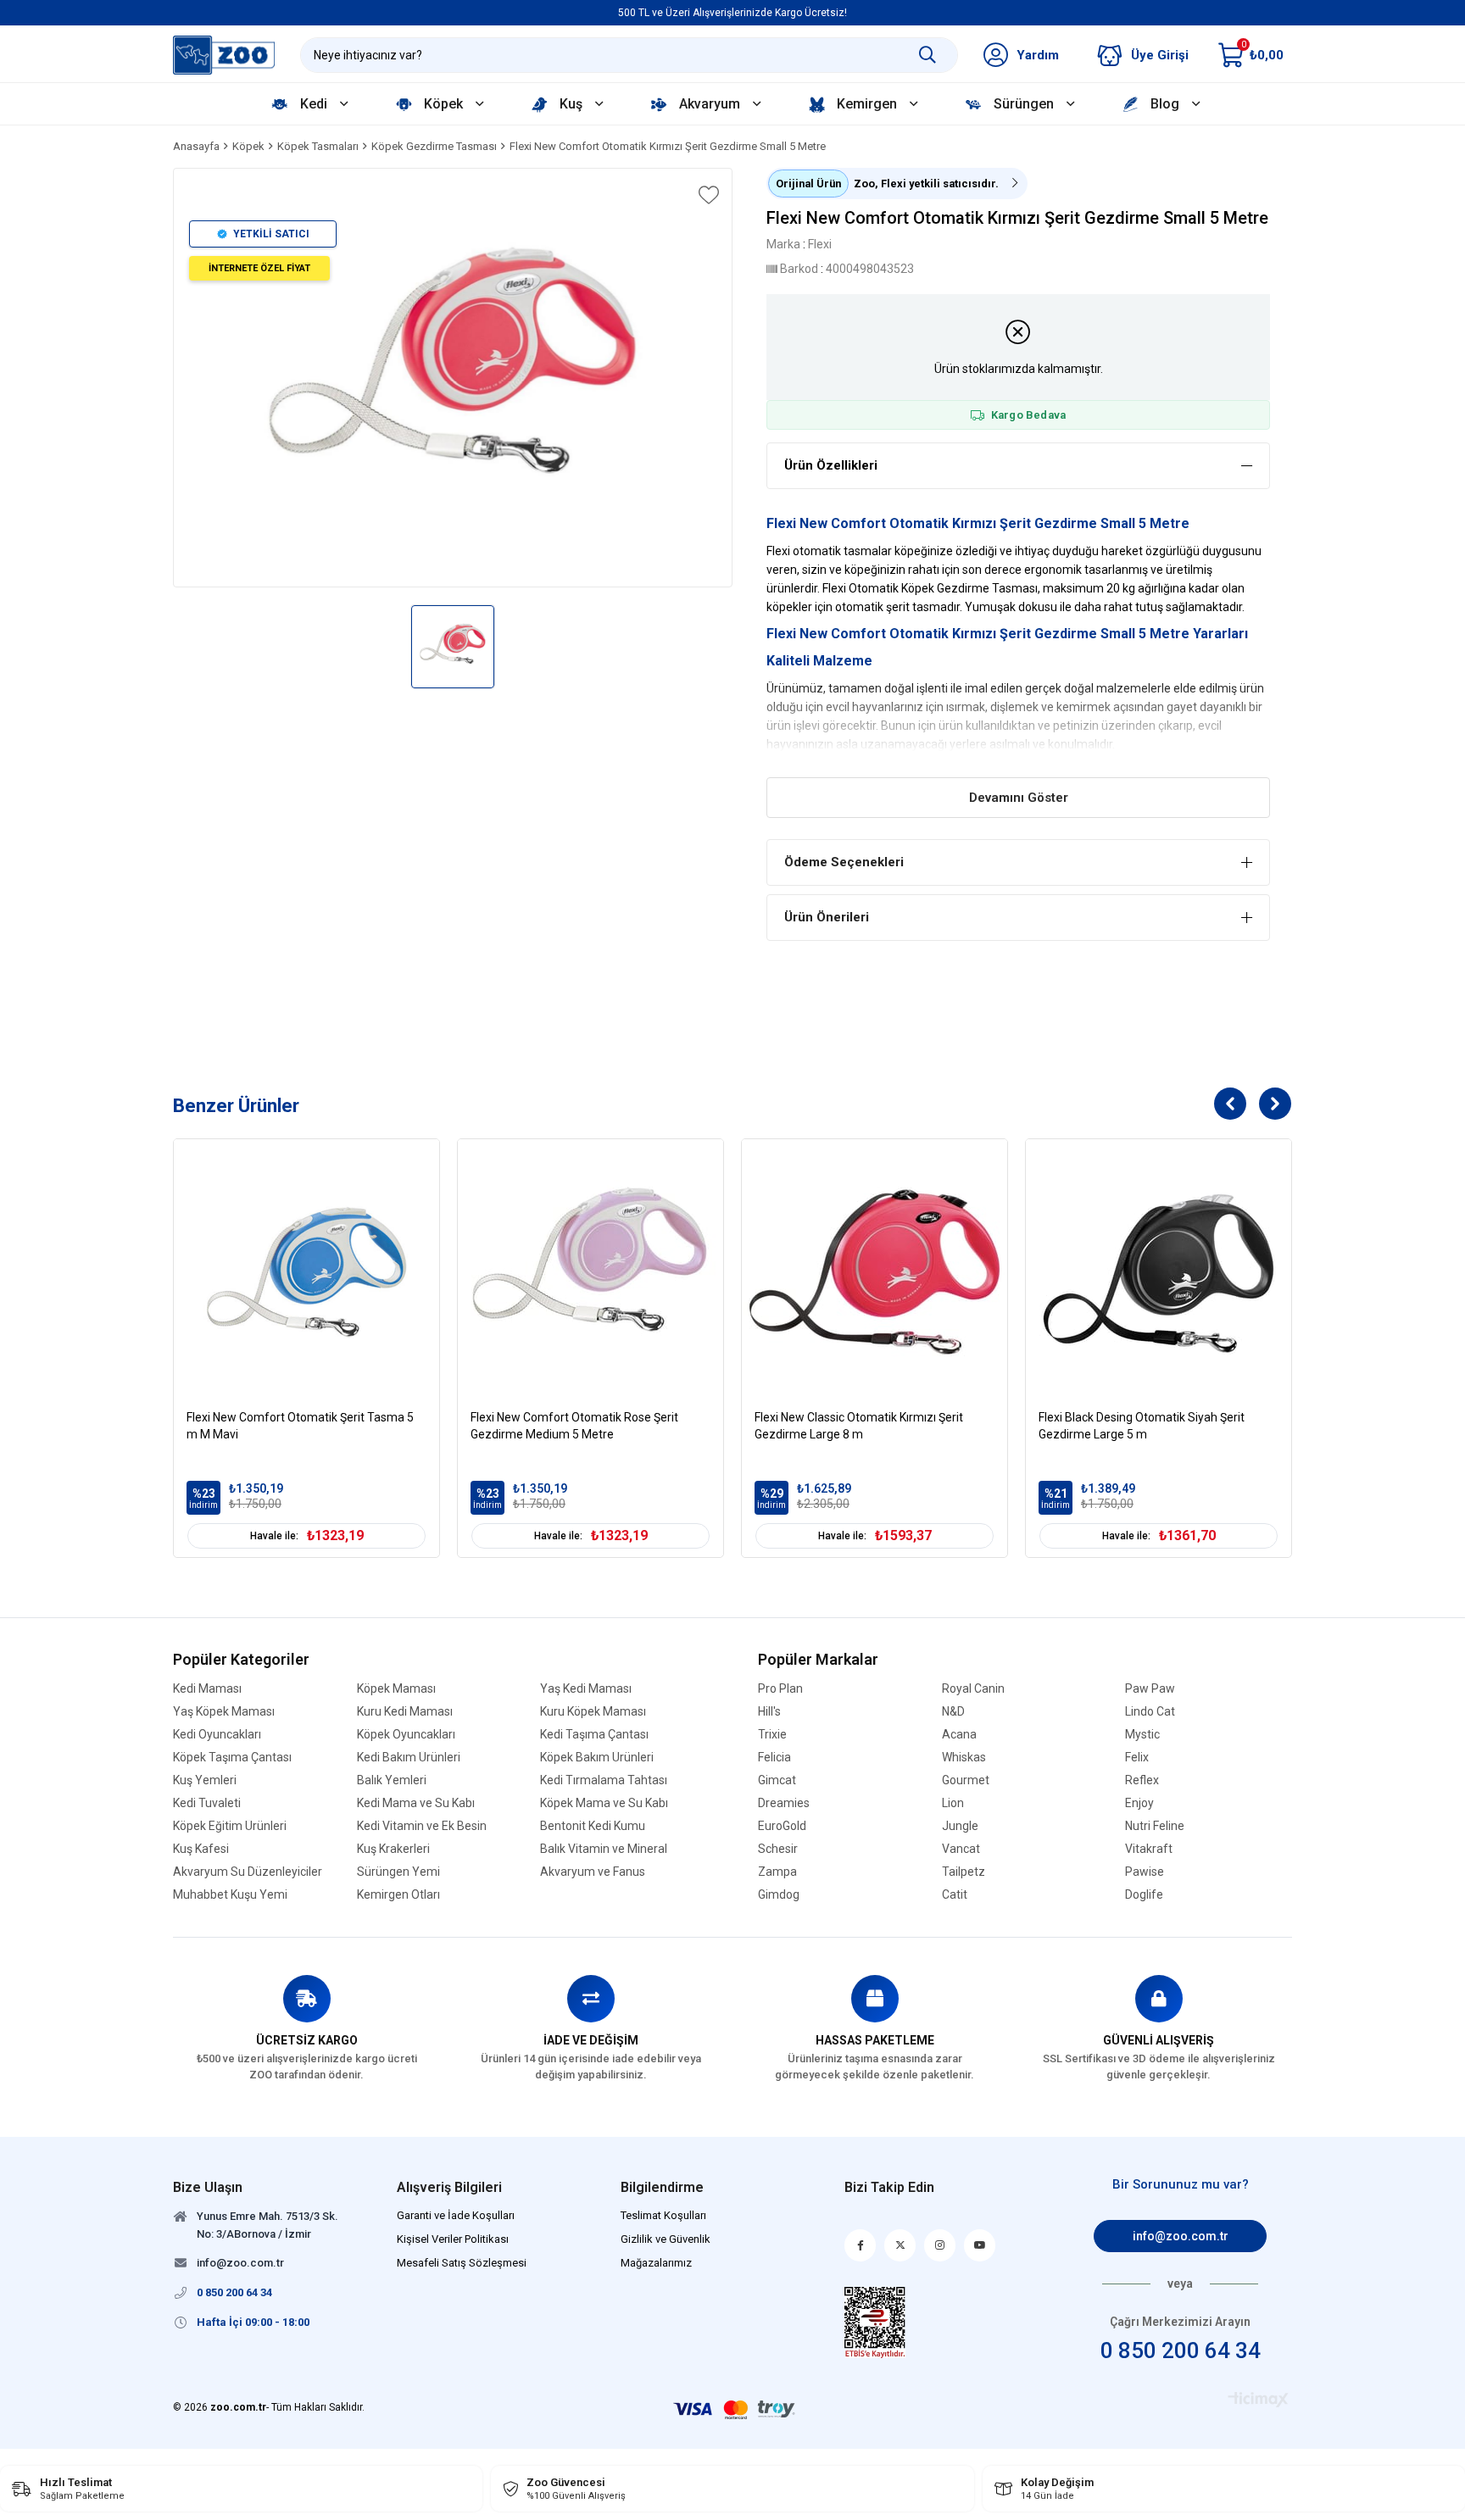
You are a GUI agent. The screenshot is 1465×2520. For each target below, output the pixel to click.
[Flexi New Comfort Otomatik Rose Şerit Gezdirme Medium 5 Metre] (590, 1272)
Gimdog (779, 1895)
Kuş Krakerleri (393, 1849)
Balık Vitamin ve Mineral (604, 1849)
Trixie (772, 1735)
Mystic (1142, 1735)
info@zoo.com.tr (1181, 2236)
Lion (953, 1803)
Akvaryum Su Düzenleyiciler (248, 1872)
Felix (1137, 1758)
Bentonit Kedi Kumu (593, 1826)
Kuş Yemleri (205, 1780)
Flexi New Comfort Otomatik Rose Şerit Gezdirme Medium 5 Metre (574, 1426)
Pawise (1145, 1872)
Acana (959, 1735)
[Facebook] (860, 2245)
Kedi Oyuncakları (217, 1735)
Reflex (1142, 1780)
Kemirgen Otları (398, 1895)
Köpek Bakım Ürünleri (597, 1758)
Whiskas (964, 1758)
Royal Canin (973, 1689)
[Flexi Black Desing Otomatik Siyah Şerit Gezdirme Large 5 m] (1159, 1272)
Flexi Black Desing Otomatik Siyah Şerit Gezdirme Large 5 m (1142, 1426)
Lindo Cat (1150, 1712)
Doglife (1144, 1895)
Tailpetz (964, 1872)
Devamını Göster (1019, 798)
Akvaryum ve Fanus (593, 1872)
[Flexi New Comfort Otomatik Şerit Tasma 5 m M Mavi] (306, 1272)
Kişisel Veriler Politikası (453, 2239)
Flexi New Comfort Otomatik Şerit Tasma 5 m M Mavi (300, 1426)
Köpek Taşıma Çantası (232, 1758)
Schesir (778, 1849)
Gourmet (966, 1780)
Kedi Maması (207, 1689)
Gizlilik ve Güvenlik (666, 2239)
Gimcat (777, 1780)
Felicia (774, 1758)
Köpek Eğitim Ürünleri (230, 1826)
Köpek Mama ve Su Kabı (604, 1803)
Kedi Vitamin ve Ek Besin (422, 1826)
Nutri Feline (1155, 1826)
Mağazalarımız (656, 2263)
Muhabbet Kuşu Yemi (230, 1895)
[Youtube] (980, 2245)
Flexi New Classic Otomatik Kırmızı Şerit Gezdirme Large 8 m (859, 1426)
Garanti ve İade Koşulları (456, 2215)
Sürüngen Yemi (398, 1872)
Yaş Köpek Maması (224, 1712)
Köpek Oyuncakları (406, 1735)
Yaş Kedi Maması (586, 1689)
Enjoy (1139, 1803)
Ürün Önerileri (827, 917)
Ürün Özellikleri (831, 465)
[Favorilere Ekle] (707, 195)
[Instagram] (940, 2245)
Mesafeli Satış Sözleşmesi (462, 2263)
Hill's (769, 1712)
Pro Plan (780, 1689)
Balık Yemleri (392, 1780)
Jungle (960, 1826)
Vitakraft (1149, 1849)
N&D (953, 1712)
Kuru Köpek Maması (593, 1712)
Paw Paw (1150, 1689)
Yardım (1038, 55)
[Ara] (927, 55)
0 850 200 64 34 (1181, 2350)
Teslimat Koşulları (663, 2215)
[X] (900, 2245)
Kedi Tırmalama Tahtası (604, 1780)
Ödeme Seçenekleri (844, 862)
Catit (955, 1895)
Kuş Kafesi (201, 1849)
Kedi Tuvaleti (207, 1803)
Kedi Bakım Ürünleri (409, 1758)
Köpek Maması (396, 1689)
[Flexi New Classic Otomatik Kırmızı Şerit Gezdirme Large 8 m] (875, 1272)
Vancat (961, 1849)
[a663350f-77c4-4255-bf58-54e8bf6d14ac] (875, 2323)
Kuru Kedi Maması (405, 1712)
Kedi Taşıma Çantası (594, 1735)
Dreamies (784, 1803)
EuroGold (782, 1826)
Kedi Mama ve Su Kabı (416, 1803)
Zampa (777, 1872)
